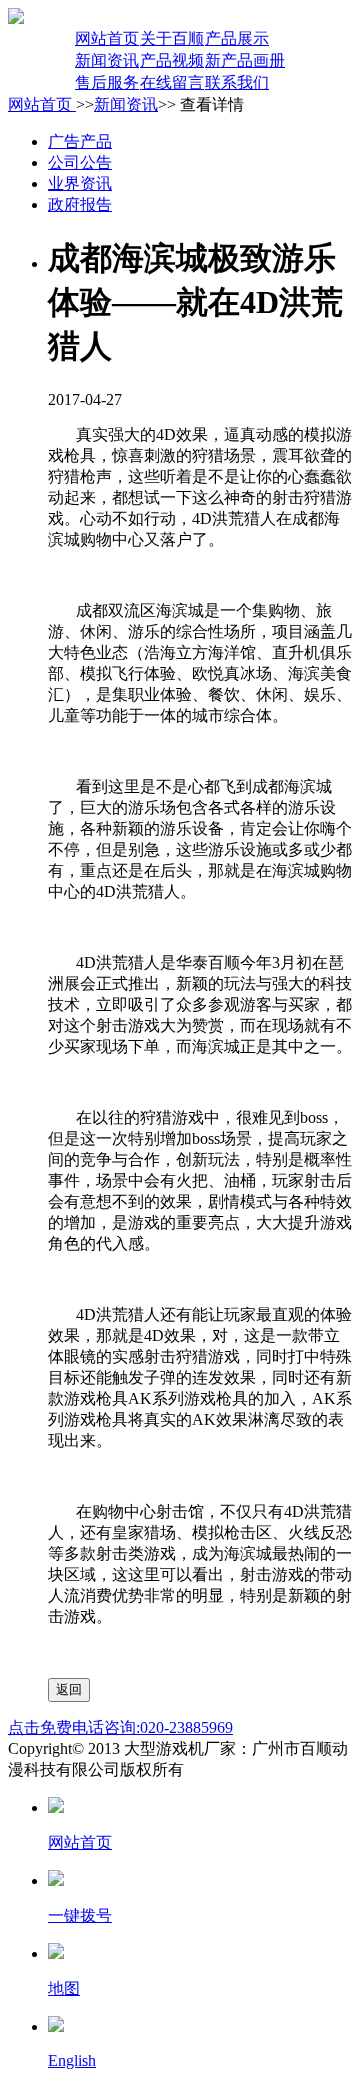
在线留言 (172, 82)
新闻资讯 (107, 60)
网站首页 (107, 38)
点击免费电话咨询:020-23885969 (120, 1727)
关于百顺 (172, 38)
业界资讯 (80, 183)
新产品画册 (245, 60)
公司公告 (80, 162)
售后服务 (107, 82)
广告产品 (80, 141)
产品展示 (237, 38)
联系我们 (237, 82)
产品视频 (172, 60)
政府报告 (80, 204)
